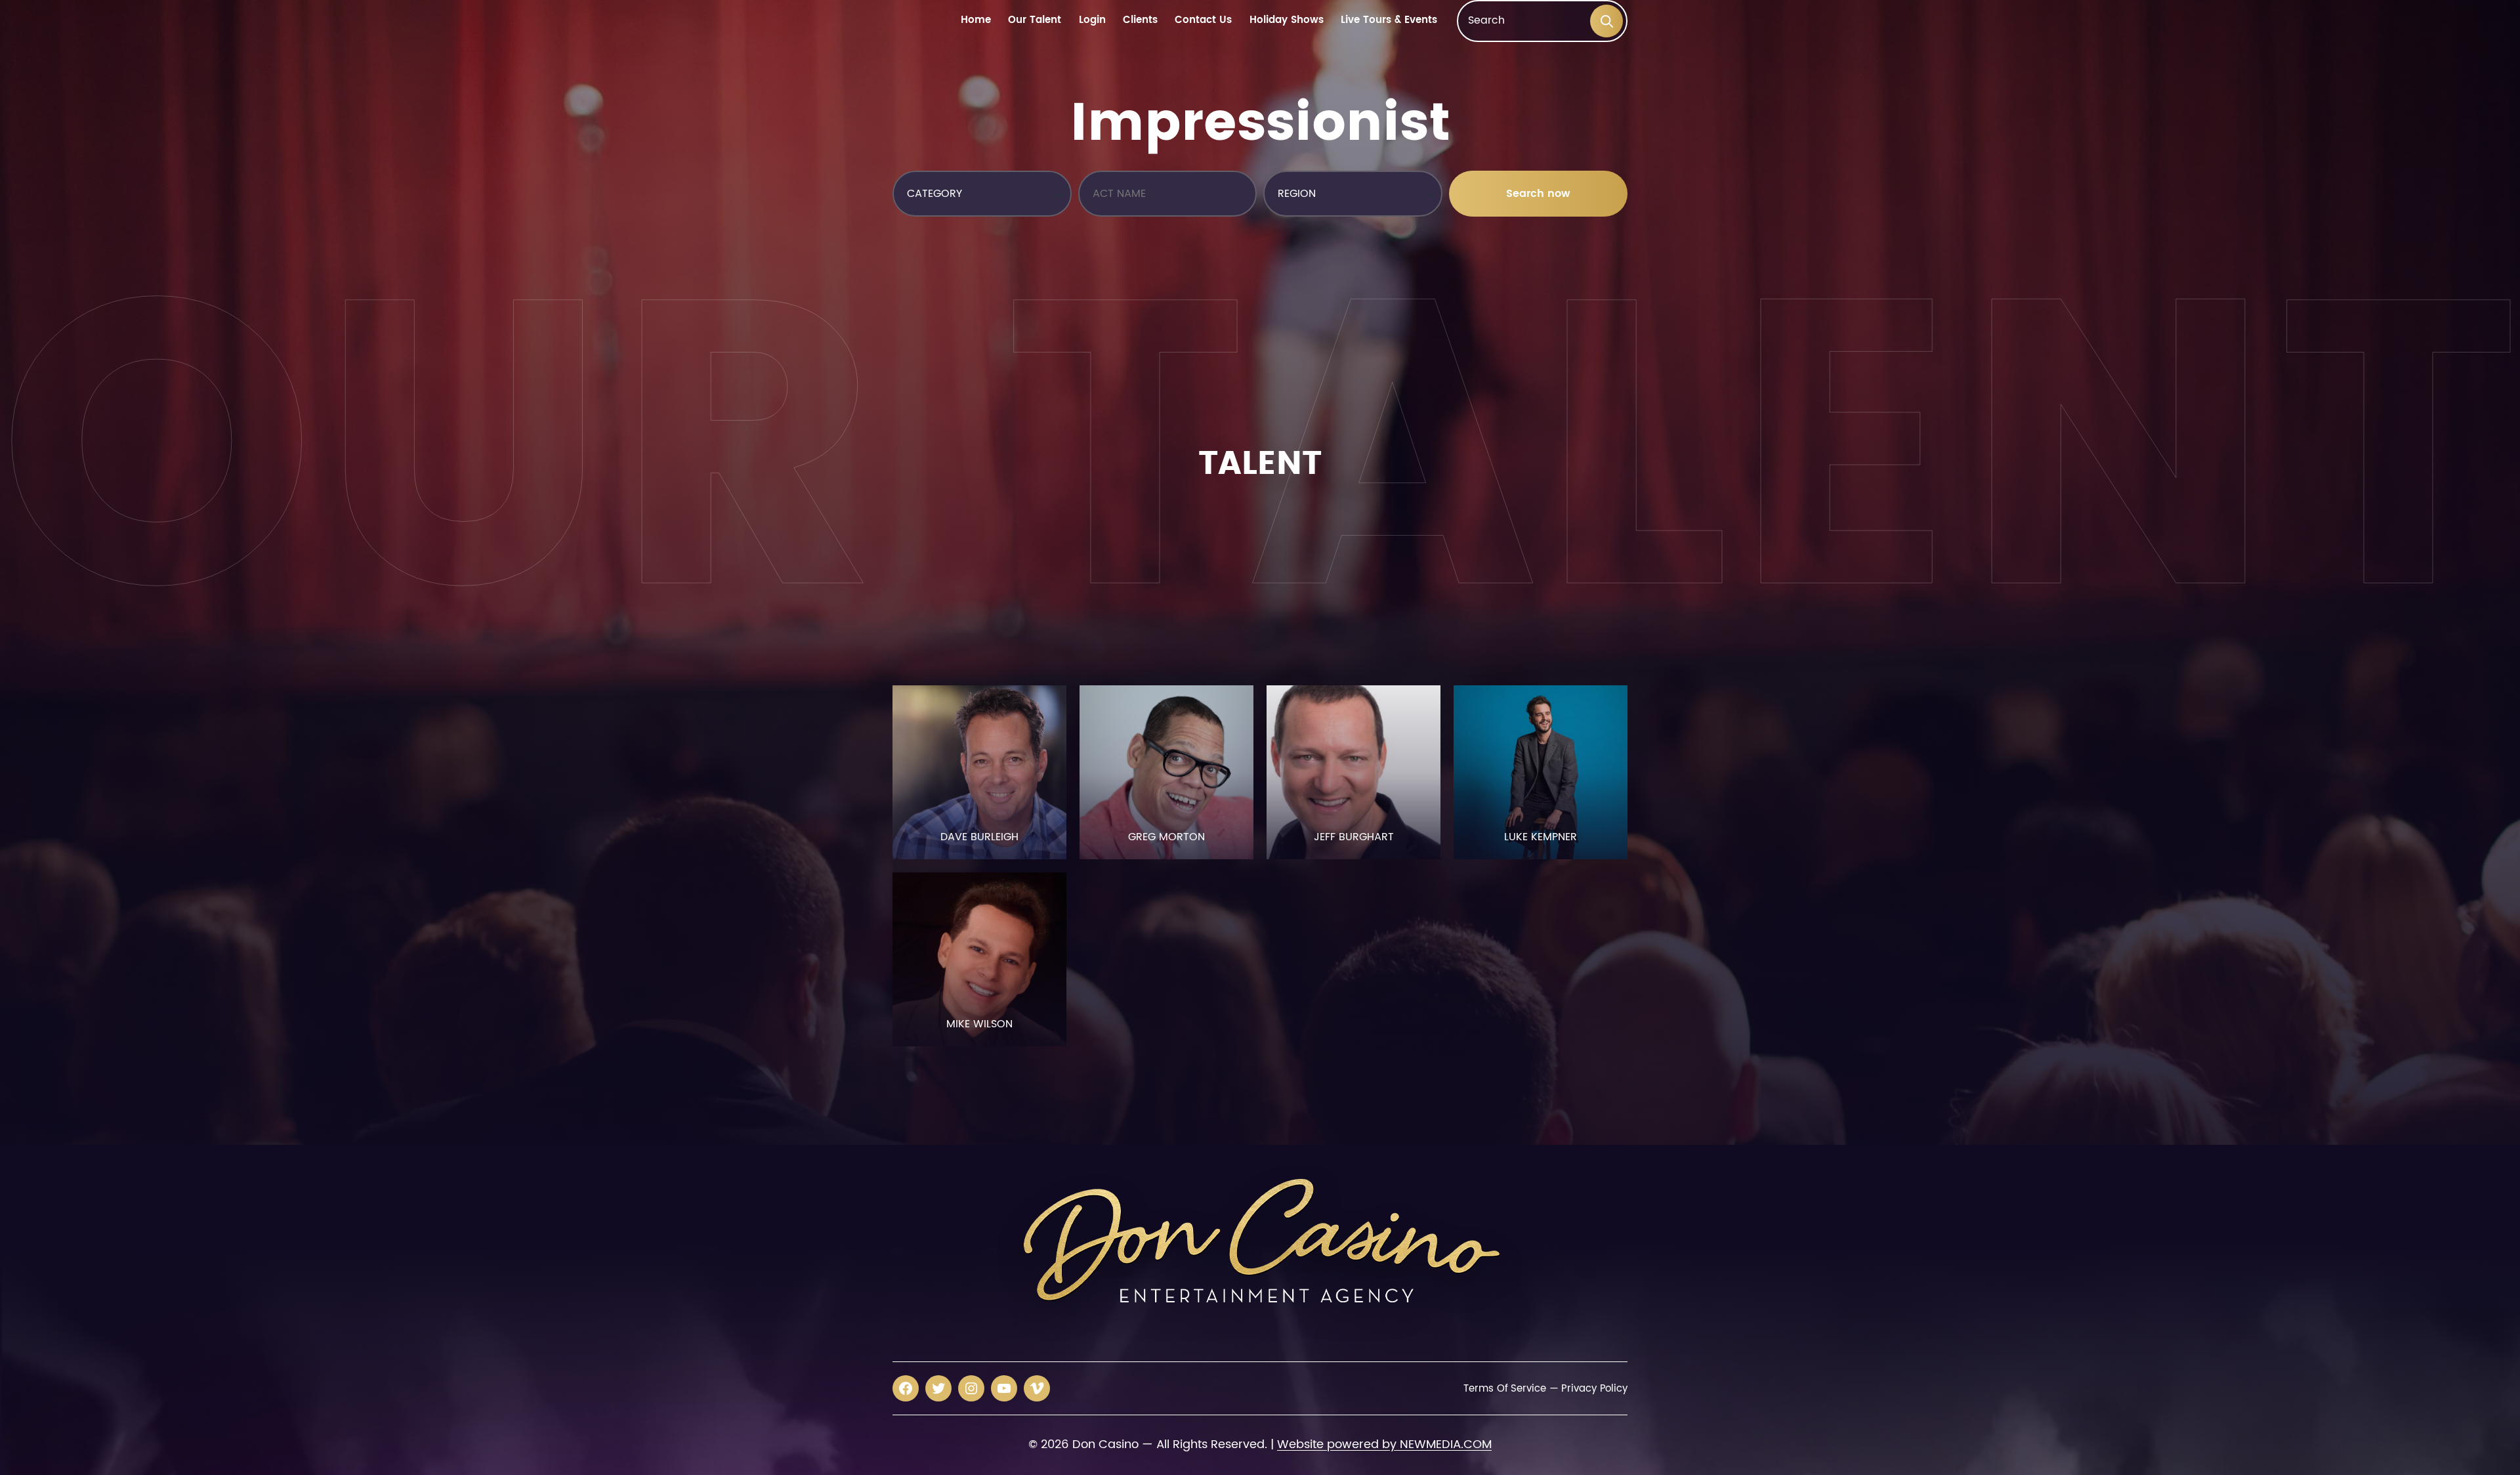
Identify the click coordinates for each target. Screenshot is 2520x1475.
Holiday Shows (1287, 21)
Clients (1140, 21)
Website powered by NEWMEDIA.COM (1384, 1444)
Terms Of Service (1504, 1389)
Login (1092, 21)
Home (976, 21)
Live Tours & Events (1389, 21)
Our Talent (1035, 21)
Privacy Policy (1594, 1389)
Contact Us (1203, 21)
